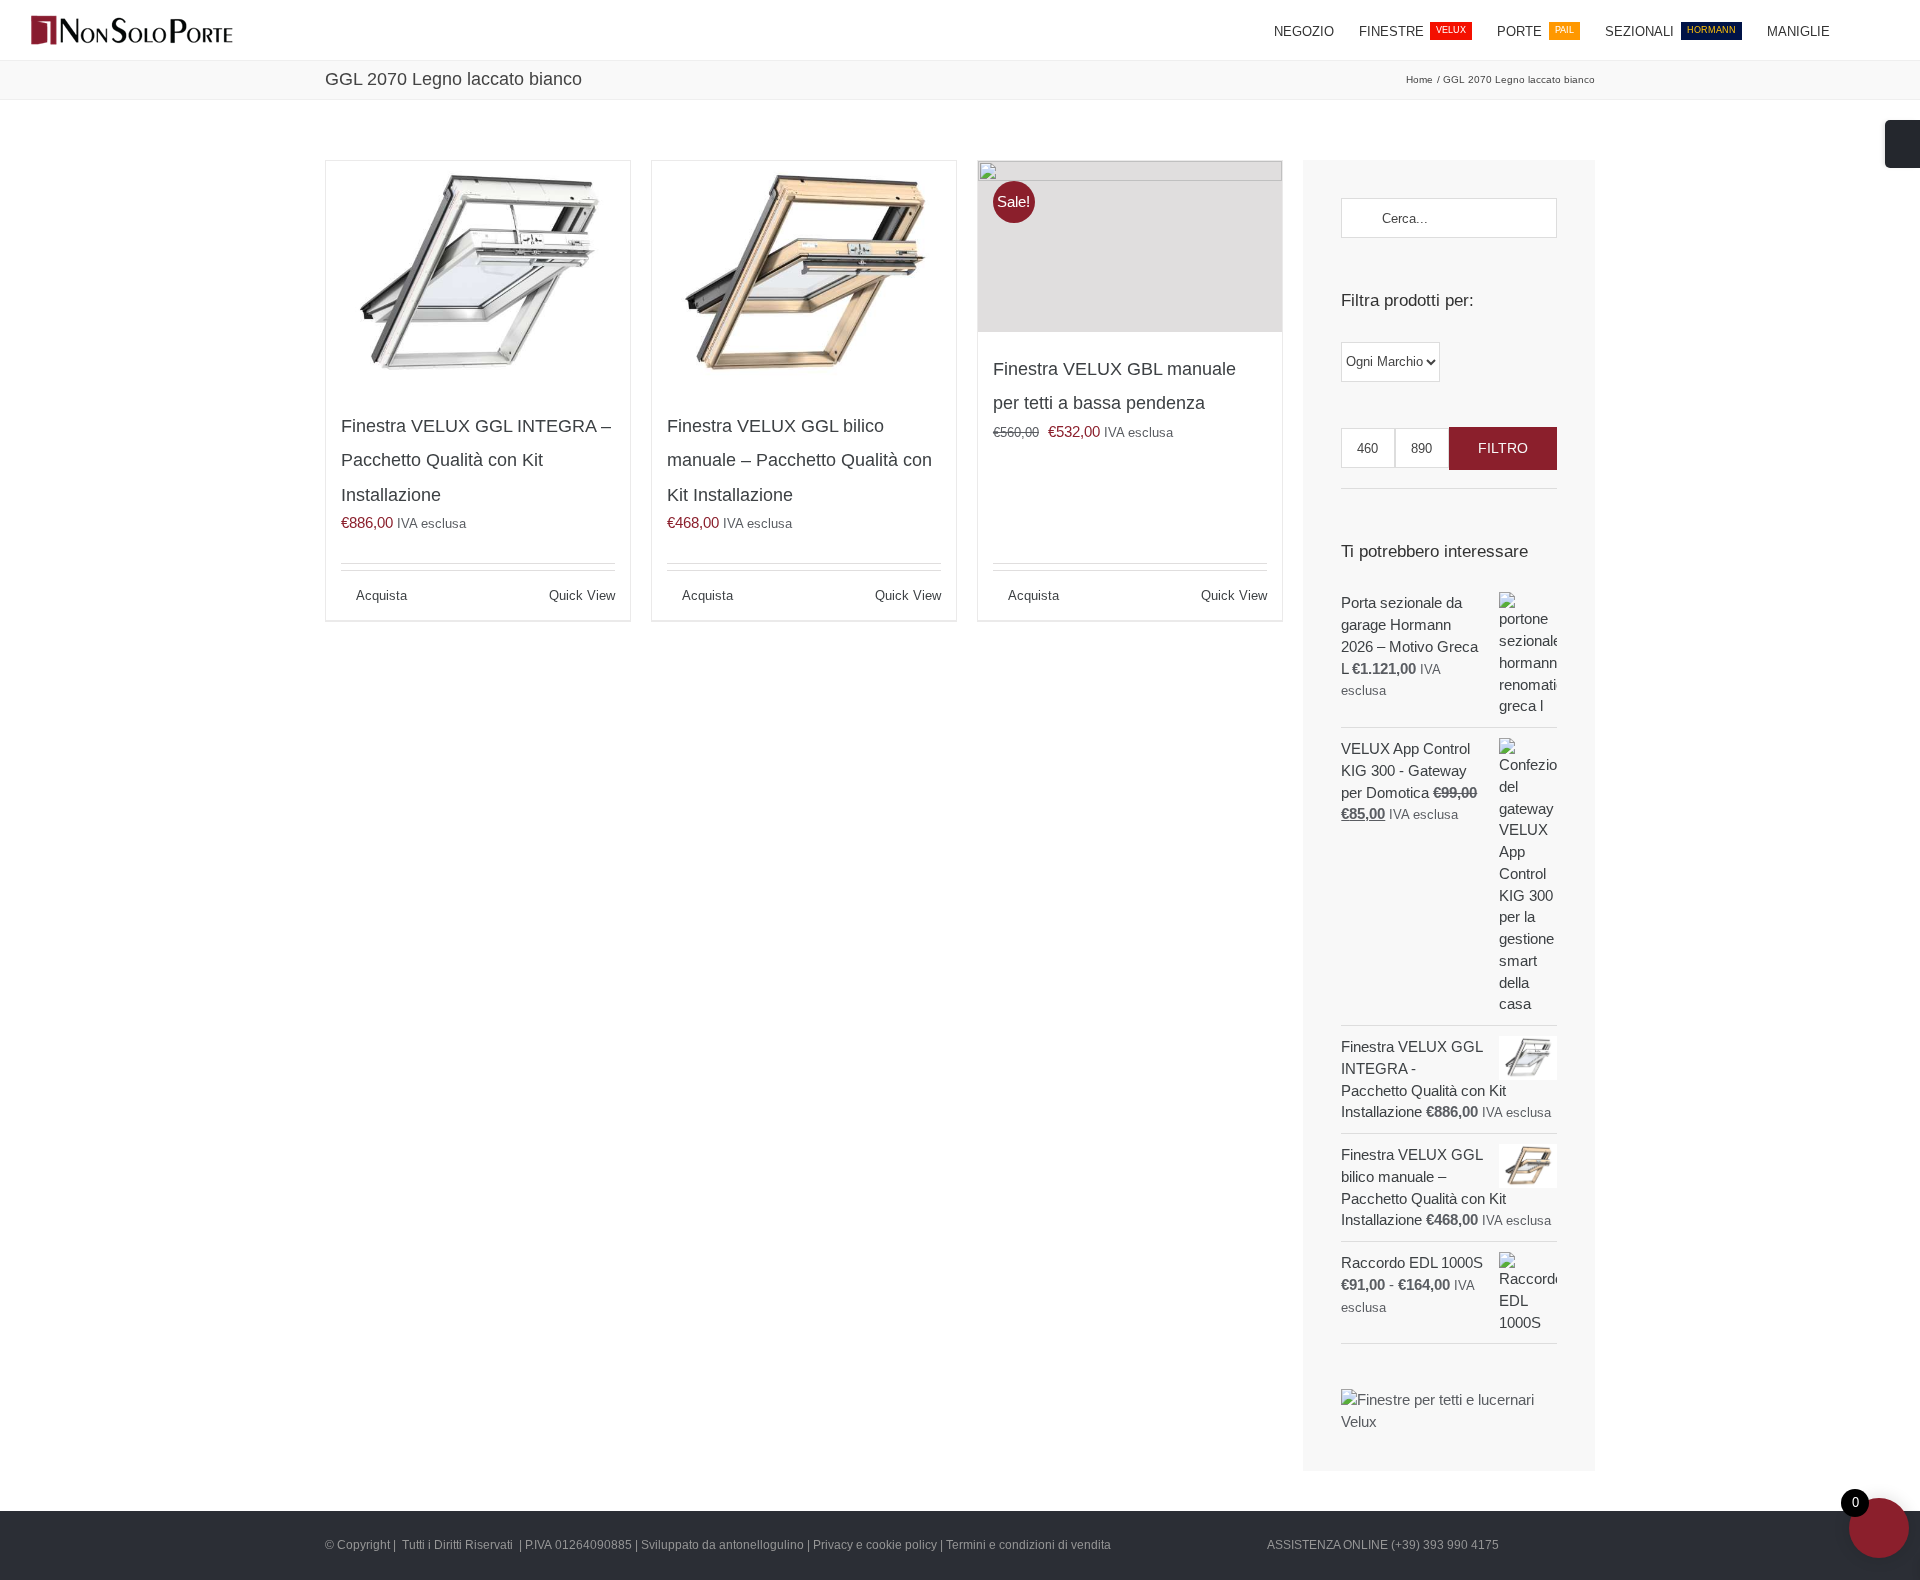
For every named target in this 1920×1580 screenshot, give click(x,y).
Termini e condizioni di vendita (1028, 1545)
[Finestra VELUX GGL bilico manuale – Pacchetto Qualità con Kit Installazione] (804, 275)
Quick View (582, 595)
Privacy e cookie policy (875, 1545)
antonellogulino (761, 1545)
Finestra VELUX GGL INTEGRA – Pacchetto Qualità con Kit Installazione (476, 460)
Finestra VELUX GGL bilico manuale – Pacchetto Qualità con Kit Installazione (799, 460)
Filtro (1503, 448)
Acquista (381, 595)
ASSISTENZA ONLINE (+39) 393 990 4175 (1383, 1545)
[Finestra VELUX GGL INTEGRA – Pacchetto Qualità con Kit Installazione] (478, 275)
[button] (1860, 30)
